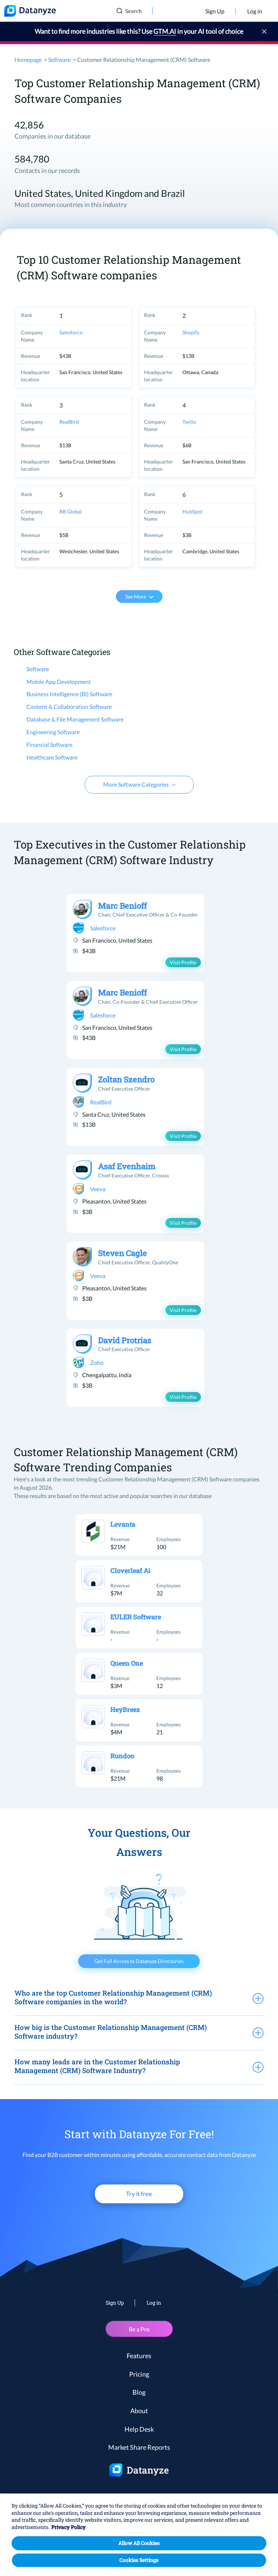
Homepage (28, 60)
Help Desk (139, 2429)
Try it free (139, 2194)
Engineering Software (53, 732)
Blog (139, 2392)
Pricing (139, 2374)
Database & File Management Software (75, 719)
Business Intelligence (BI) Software (69, 694)
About (139, 2411)
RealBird (69, 422)
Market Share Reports (139, 2447)
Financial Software (49, 745)
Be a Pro (139, 2329)
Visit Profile (183, 962)
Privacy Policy (69, 2527)
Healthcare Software (52, 757)
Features (139, 2356)
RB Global (71, 511)
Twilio (189, 422)
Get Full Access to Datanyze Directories (139, 1961)
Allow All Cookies (139, 2543)
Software (59, 60)
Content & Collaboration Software (69, 707)
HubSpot (192, 511)
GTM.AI (165, 31)
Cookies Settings (139, 2560)
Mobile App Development (59, 682)
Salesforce (71, 332)
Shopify (191, 332)
